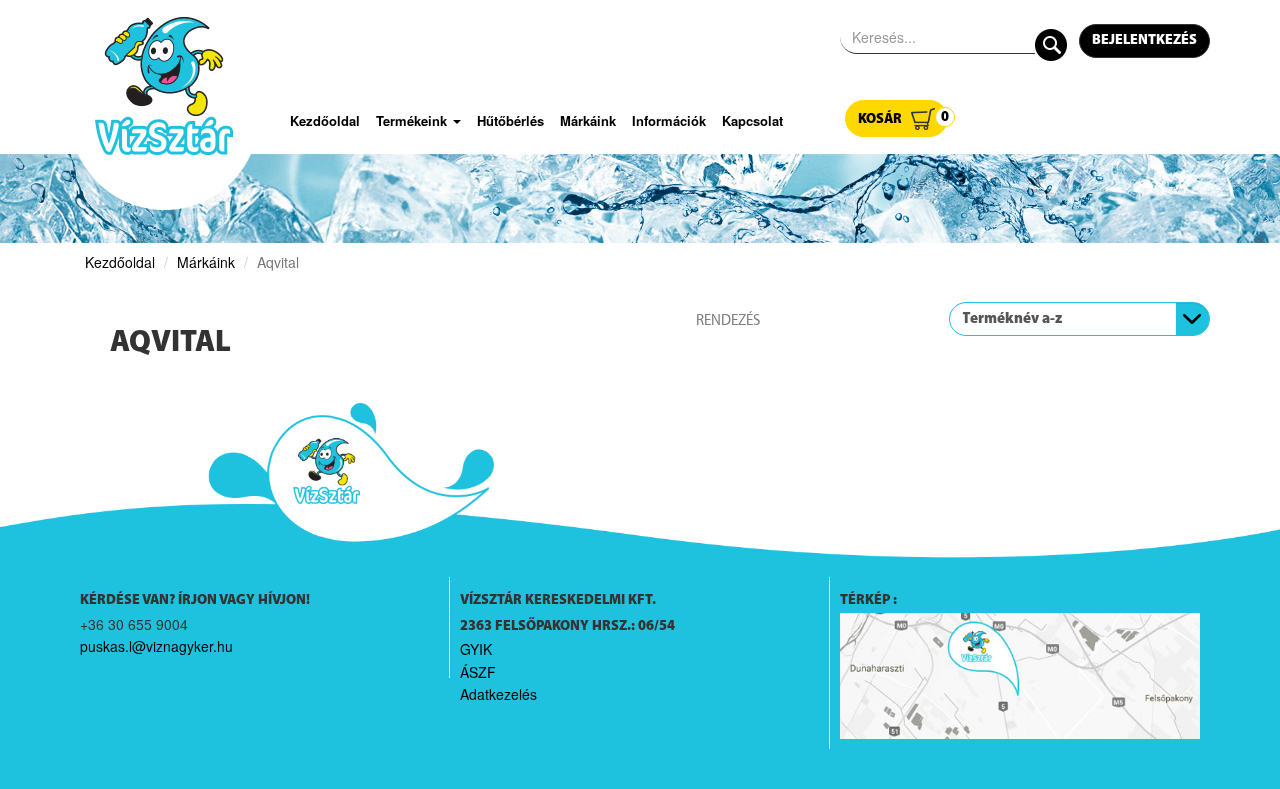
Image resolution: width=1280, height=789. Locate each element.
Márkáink (588, 120)
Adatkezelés (498, 694)
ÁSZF (478, 672)
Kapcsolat (752, 120)
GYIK (476, 649)
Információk (669, 120)
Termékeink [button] (413, 120)
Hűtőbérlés (510, 120)
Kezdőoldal (325, 120)
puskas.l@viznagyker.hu (156, 646)
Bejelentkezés (1144, 40)
